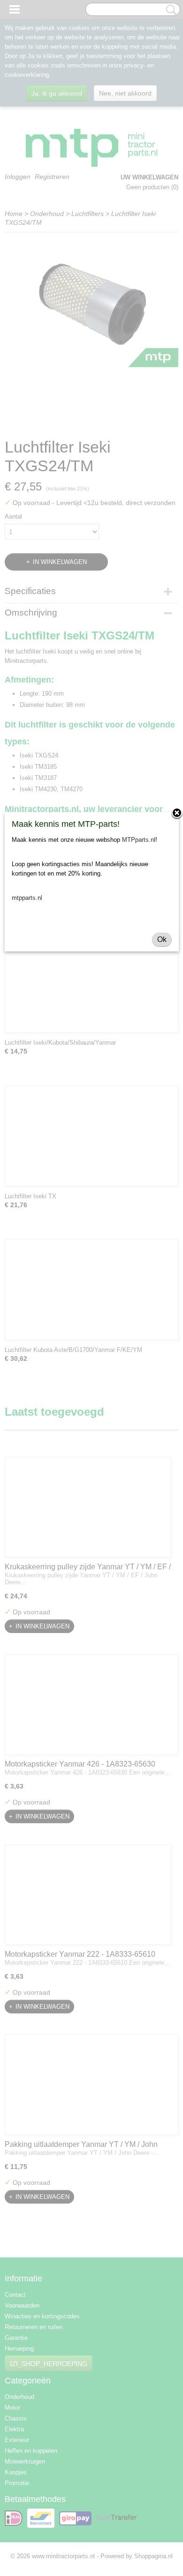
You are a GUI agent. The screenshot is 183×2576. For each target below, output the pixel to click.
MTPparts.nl (139, 840)
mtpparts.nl (27, 898)
